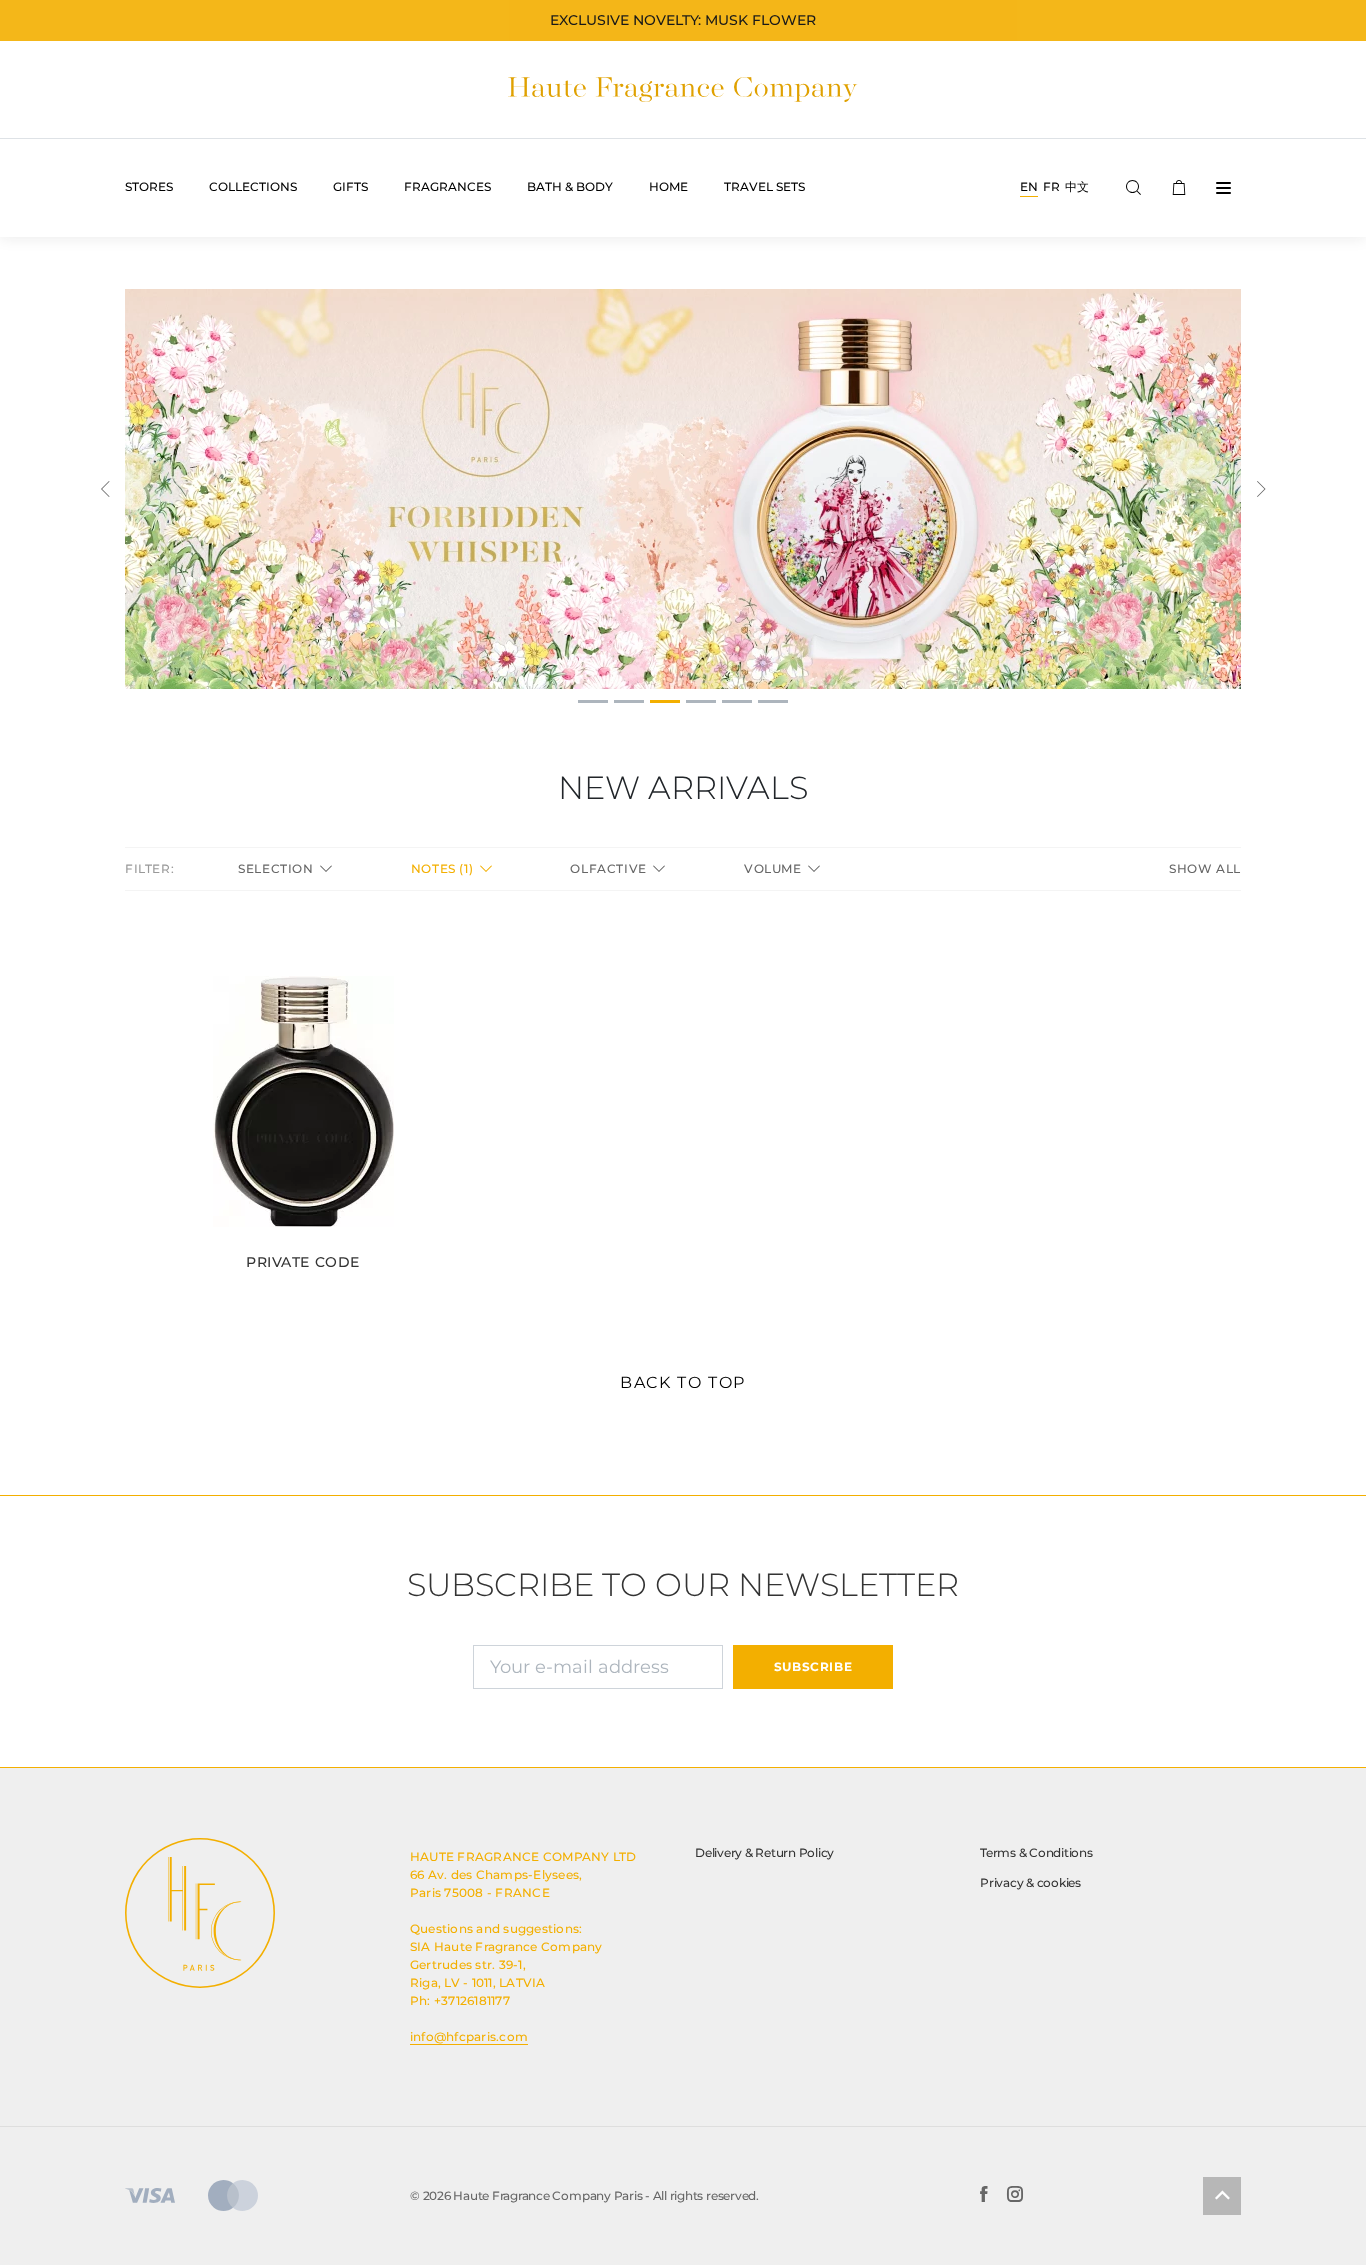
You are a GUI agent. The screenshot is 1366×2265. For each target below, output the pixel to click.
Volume (774, 868)
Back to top (683, 1382)
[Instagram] (1015, 2196)
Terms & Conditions (1036, 1852)
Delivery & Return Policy (764, 1852)
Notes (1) (444, 868)
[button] (105, 489)
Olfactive (610, 868)
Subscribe (813, 1666)
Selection (277, 868)
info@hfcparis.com (469, 2036)
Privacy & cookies (1030, 1882)
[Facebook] (983, 2196)
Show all (1205, 868)
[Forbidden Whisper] (683, 489)
